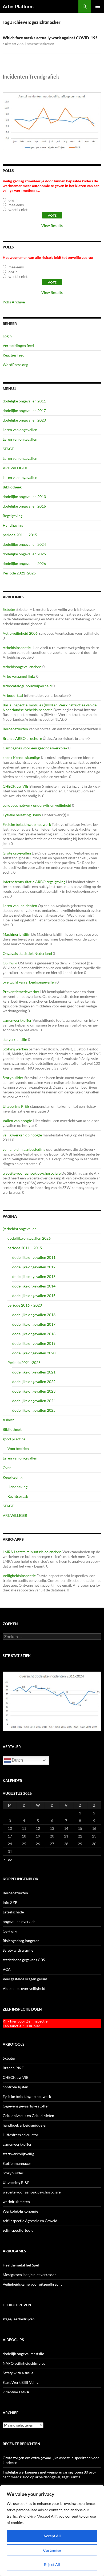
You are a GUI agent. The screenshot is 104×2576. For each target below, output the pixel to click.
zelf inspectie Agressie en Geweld (30, 2221)
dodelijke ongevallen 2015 (34, 1296)
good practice (14, 1439)
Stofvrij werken (15, 1049)
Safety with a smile (18, 1950)
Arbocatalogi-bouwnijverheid (27, 686)
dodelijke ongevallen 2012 (34, 1267)
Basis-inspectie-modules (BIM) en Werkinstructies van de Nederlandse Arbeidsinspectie (50, 707)
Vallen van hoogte (17, 1121)
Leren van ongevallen (20, 430)
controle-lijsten (15, 2087)
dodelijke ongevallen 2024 (24, 544)
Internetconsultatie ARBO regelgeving (34, 882)
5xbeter (9, 609)
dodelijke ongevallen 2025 (24, 554)
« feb (8, 1859)
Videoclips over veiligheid (24, 1988)
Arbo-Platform (18, 6)
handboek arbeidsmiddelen (25, 2125)
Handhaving (13, 525)
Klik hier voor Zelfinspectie (25, 2021)
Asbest (8, 1420)
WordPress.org (15, 365)
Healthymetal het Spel (21, 2265)
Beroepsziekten (15, 729)
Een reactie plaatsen (40, 44)
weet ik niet (18, 210)
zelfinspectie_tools (18, 2230)
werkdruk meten (16, 2202)
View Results (52, 226)
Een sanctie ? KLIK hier (21, 2026)
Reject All (52, 2564)
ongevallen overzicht (20, 1922)
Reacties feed (14, 355)
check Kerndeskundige (21, 757)
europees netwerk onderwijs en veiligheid (37, 805)
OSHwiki (10, 963)
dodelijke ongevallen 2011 (24, 401)
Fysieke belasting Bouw (22, 815)
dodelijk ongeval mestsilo (23, 2354)
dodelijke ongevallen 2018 (34, 1334)
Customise (52, 2550)
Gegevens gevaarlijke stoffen (26, 2106)
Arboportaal (13, 695)
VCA (7, 1969)
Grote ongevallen (17, 853)
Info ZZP (10, 1902)
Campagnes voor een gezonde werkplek (35, 748)
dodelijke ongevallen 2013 (24, 497)
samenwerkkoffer (17, 1020)
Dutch (17, 1760)
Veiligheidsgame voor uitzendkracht (32, 2284)
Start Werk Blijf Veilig (21, 2382)
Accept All (52, 2536)
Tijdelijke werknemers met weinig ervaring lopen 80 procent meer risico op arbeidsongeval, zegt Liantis (49, 2474)
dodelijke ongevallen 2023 (34, 1391)
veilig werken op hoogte (22, 1135)
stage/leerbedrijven (19, 2319)
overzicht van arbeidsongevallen (29, 982)
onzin (13, 200)
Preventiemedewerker (21, 992)
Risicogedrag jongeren (21, 1941)
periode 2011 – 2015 (20, 535)
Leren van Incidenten (20, 906)
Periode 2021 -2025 (19, 573)
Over (7, 1468)
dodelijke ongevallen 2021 (34, 1372)
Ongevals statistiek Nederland (27, 953)
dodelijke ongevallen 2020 (24, 420)
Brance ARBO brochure (22, 738)
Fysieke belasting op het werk (27, 824)
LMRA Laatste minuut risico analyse (32, 1552)
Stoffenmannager (17, 2163)
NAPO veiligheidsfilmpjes (24, 2363)
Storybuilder (13, 1078)
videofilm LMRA (16, 2392)
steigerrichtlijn (15, 1039)
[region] (52, 2531)
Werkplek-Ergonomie (20, 2211)
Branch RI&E (13, 2068)
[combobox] (52, 1637)
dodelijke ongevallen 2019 (34, 1343)
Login (7, 336)
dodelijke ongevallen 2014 (34, 1286)
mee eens (16, 205)
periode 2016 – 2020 (25, 1305)
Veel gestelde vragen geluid (25, 1979)
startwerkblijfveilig (18, 2154)
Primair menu (98, 6)
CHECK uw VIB (16, 786)
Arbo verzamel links (19, 676)
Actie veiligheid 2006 (20, 633)
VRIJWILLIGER (15, 468)
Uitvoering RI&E (16, 1106)
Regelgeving (13, 516)
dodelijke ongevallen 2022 (34, 1382)
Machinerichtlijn (17, 934)
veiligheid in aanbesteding (24, 1149)
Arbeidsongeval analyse (22, 667)
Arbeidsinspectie (17, 648)
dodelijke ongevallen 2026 (24, 563)
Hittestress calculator (21, 2135)
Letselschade (13, 1912)
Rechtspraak (18, 1496)
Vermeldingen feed (18, 345)
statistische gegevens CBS (24, 1960)
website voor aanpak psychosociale (32, 1173)
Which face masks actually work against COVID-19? (50, 38)
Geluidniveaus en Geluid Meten (28, 2116)
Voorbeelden (18, 1448)
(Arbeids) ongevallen (20, 1229)
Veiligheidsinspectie (19, 1576)
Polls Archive (14, 302)
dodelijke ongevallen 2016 (24, 506)
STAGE (8, 449)
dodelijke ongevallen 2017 (24, 411)
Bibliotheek (12, 487)
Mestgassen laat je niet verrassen (30, 2275)
